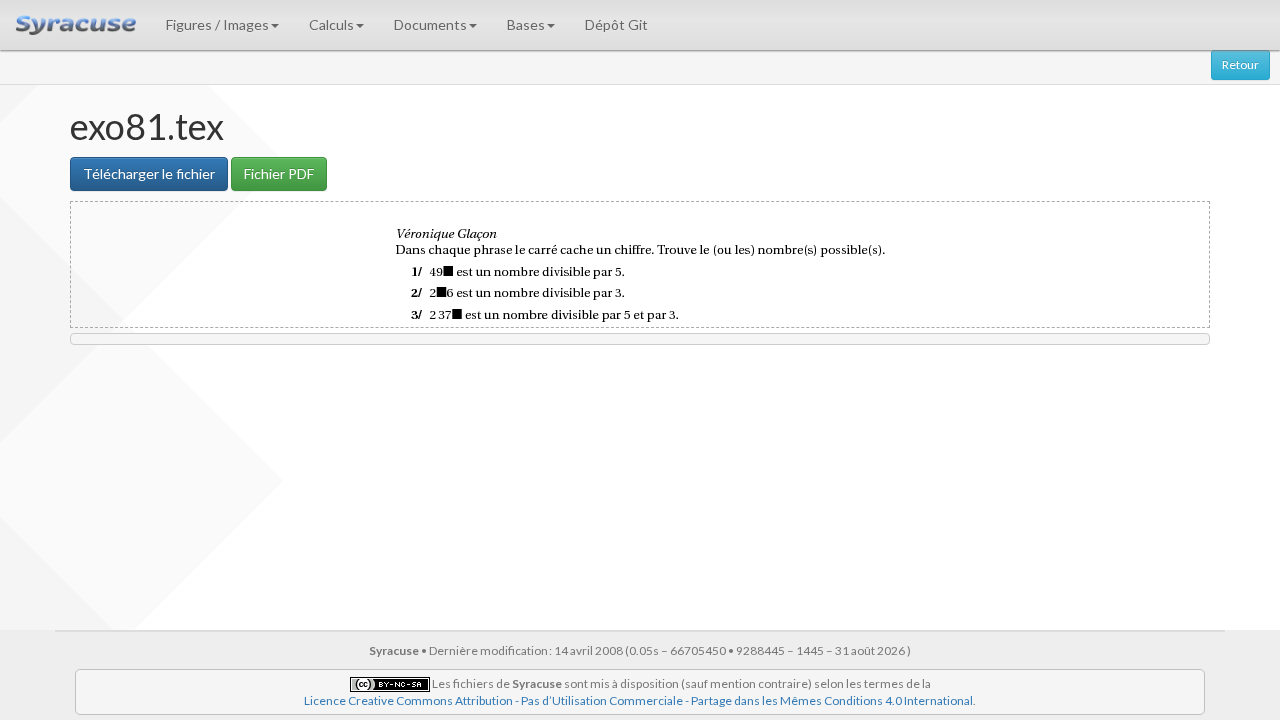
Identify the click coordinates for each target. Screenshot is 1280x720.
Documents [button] (430, 24)
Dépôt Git (616, 24)
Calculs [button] (331, 24)
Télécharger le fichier (149, 173)
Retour (1240, 64)
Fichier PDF (279, 173)
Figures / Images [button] (217, 24)
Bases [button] (526, 24)
